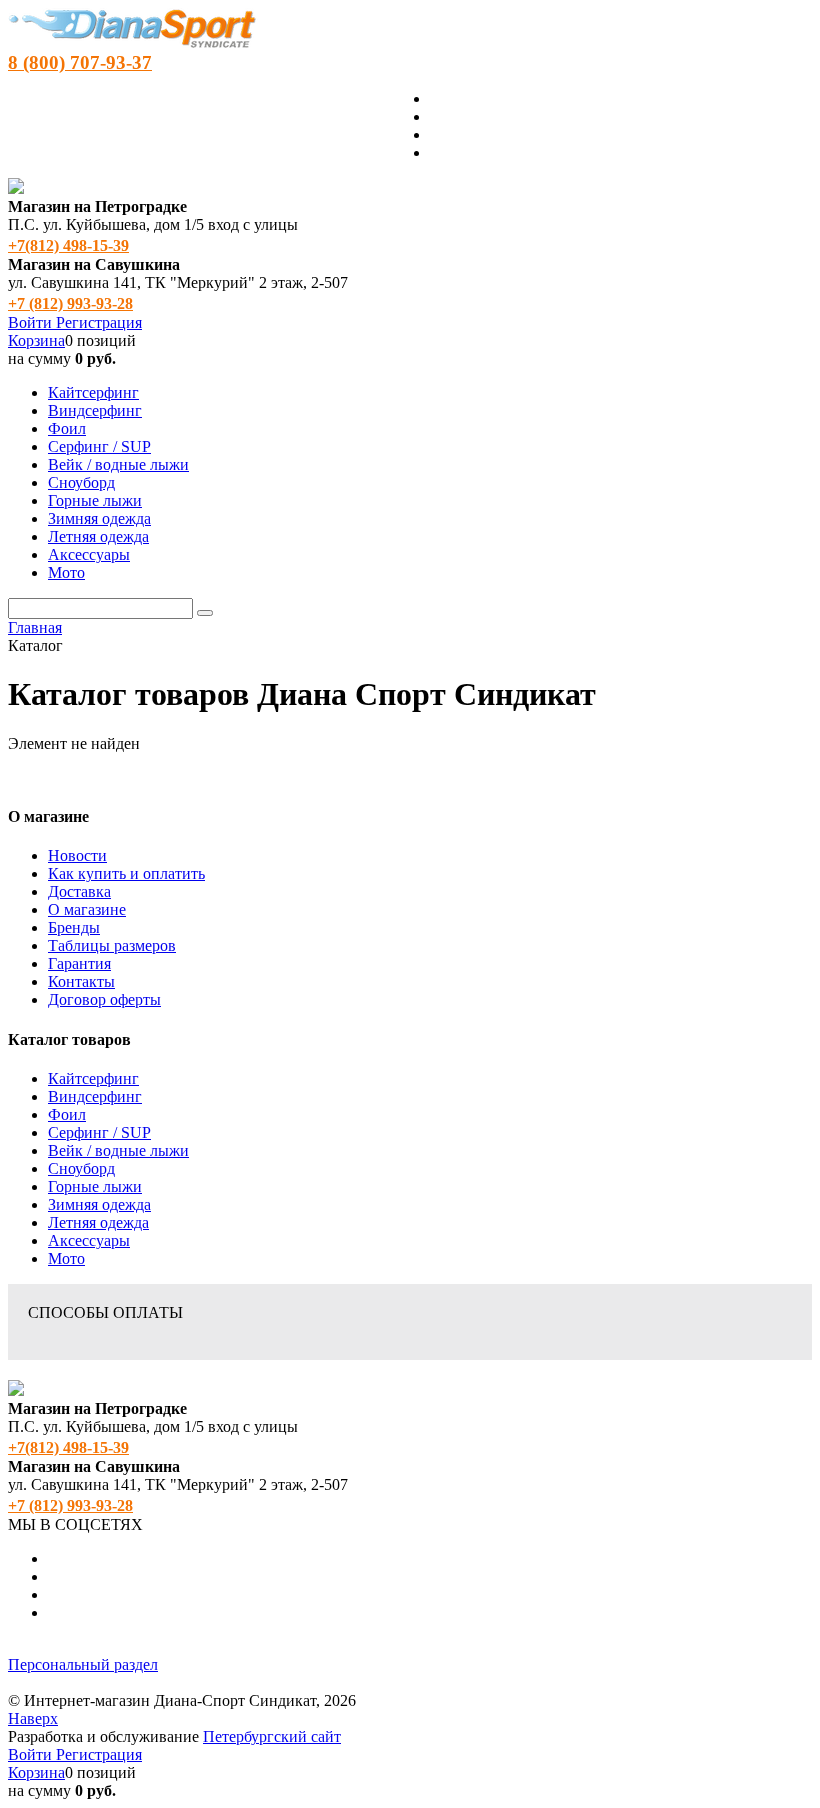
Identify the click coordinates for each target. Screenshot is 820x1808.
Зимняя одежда (99, 1204)
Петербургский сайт (272, 1736)
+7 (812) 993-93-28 (70, 303)
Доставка (79, 891)
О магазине (87, 909)
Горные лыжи (95, 1186)
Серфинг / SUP (99, 1132)
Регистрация (99, 322)
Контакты (81, 981)
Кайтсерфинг (93, 1078)
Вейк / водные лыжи (118, 1150)
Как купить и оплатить (126, 873)
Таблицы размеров (112, 945)
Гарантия (79, 963)
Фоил (67, 1114)
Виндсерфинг (95, 1096)
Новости (77, 855)
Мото (66, 1258)
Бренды (74, 927)
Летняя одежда (98, 1222)
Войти (32, 322)
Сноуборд (81, 1168)
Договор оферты (104, 999)
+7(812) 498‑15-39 (68, 245)
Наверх (33, 1718)
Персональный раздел (83, 1664)
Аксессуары (89, 1240)
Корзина (36, 340)
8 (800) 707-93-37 (80, 62)
